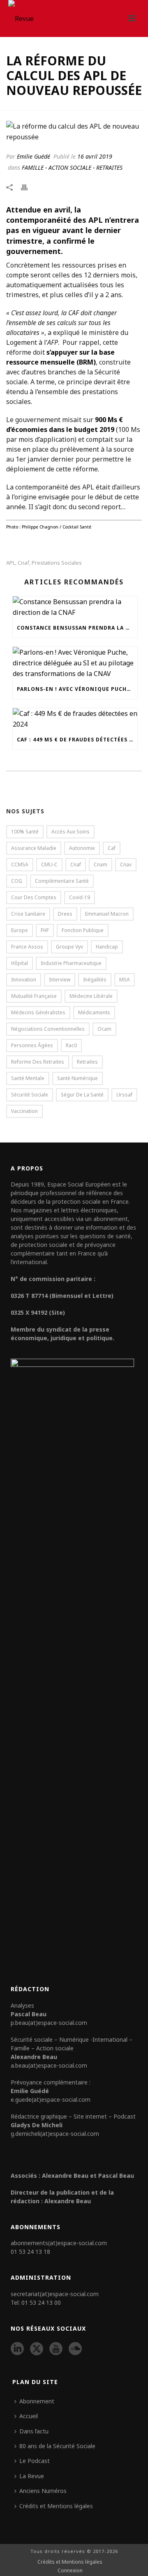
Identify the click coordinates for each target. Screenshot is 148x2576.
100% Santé (25, 832)
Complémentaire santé (62, 881)
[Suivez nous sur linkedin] (17, 2349)
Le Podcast (35, 2461)
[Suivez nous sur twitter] (37, 2349)
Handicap (107, 947)
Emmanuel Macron (107, 914)
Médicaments (94, 1012)
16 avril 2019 (95, 156)
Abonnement (37, 2401)
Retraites (87, 1062)
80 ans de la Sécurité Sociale (57, 2446)
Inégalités (95, 980)
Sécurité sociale (30, 1095)
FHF (45, 930)
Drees (65, 914)
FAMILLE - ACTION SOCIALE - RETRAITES (72, 167)
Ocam (104, 1029)
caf (112, 848)
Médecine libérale (91, 996)
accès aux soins (71, 832)
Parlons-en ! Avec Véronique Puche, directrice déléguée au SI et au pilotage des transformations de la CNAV (77, 689)
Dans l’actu (34, 2431)
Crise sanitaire (28, 914)
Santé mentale (28, 1078)
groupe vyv (69, 947)
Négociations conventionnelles (48, 1029)
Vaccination (24, 1111)
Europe (20, 930)
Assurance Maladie (34, 848)
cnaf (23, 563)
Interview (60, 980)
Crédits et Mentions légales (56, 2506)
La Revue (32, 2476)
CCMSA (20, 864)
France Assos (27, 947)
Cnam (101, 864)
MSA (125, 980)
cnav (126, 864)
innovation (24, 980)
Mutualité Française (34, 996)
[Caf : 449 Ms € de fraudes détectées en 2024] (75, 719)
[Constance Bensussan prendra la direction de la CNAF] (75, 607)
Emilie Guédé (34, 156)
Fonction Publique (83, 930)
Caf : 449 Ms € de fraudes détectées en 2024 (77, 740)
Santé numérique (77, 1078)
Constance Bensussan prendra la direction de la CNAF (77, 628)
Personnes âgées (32, 1045)
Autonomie (82, 848)
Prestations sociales (57, 563)
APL (11, 563)
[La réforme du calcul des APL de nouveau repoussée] (74, 132)
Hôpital (20, 963)
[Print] (28, 187)
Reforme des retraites (38, 1062)
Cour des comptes (34, 897)
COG (17, 881)
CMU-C (49, 864)
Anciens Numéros (43, 2491)
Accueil (29, 2416)
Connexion (70, 2571)
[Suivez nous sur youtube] (56, 2349)
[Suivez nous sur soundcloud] (75, 2349)
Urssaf (124, 1095)
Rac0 (71, 1045)
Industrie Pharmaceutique (71, 963)
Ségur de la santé (82, 1095)
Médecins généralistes (38, 1012)
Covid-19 (80, 897)
